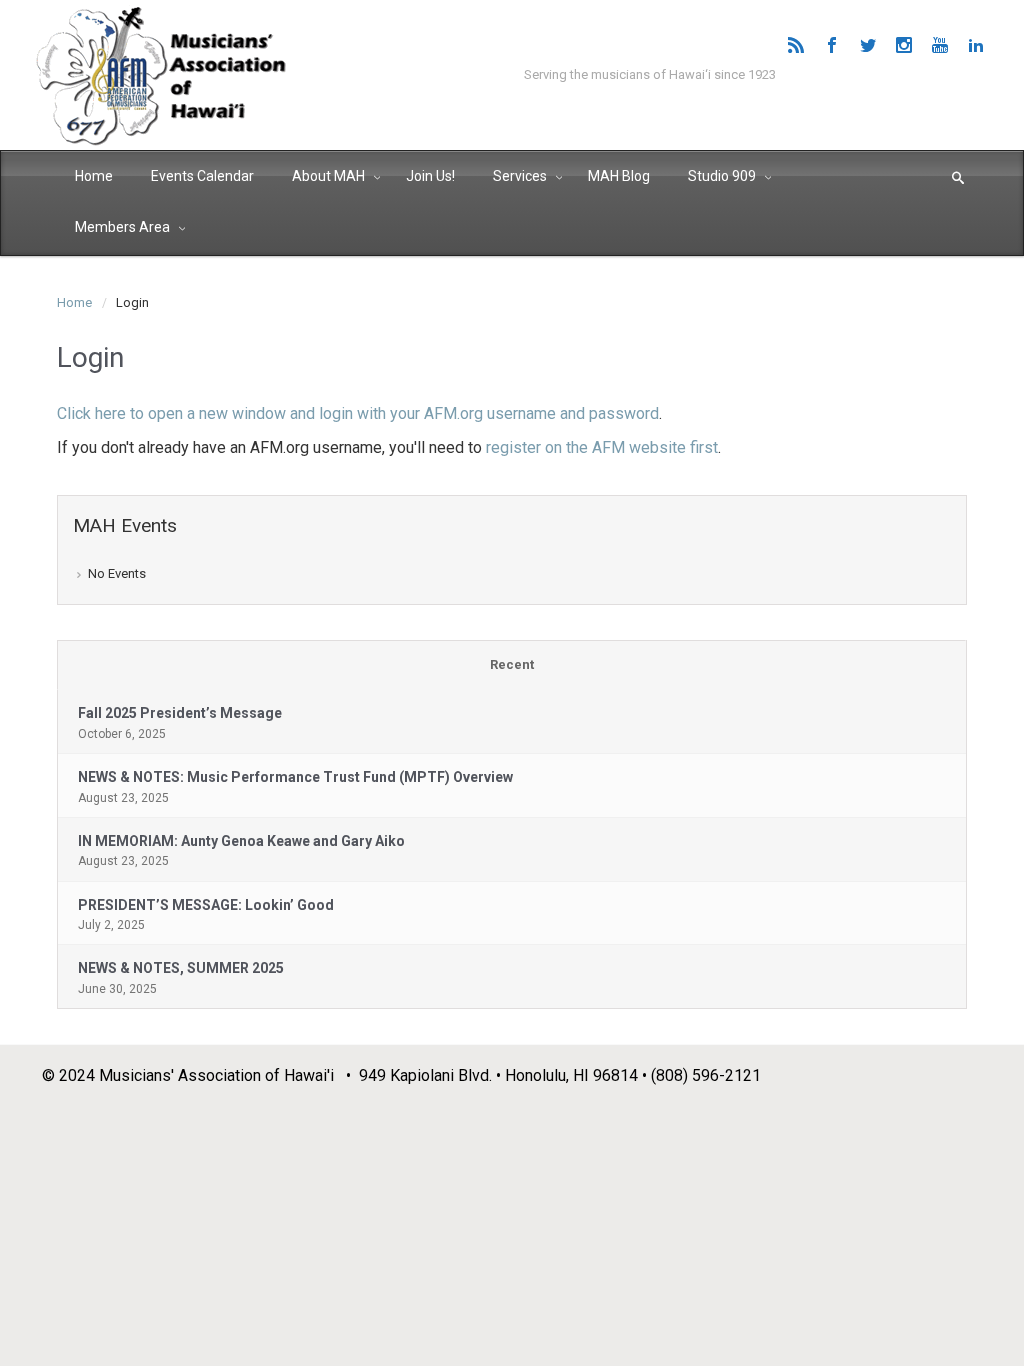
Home (74, 302)
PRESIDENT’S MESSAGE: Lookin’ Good (206, 905)
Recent (512, 664)
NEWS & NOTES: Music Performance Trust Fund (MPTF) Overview (295, 777)
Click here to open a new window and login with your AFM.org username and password (358, 413)
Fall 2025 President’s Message (180, 713)
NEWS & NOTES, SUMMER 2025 (181, 968)
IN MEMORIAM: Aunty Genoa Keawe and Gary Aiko (241, 841)
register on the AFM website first (602, 447)
